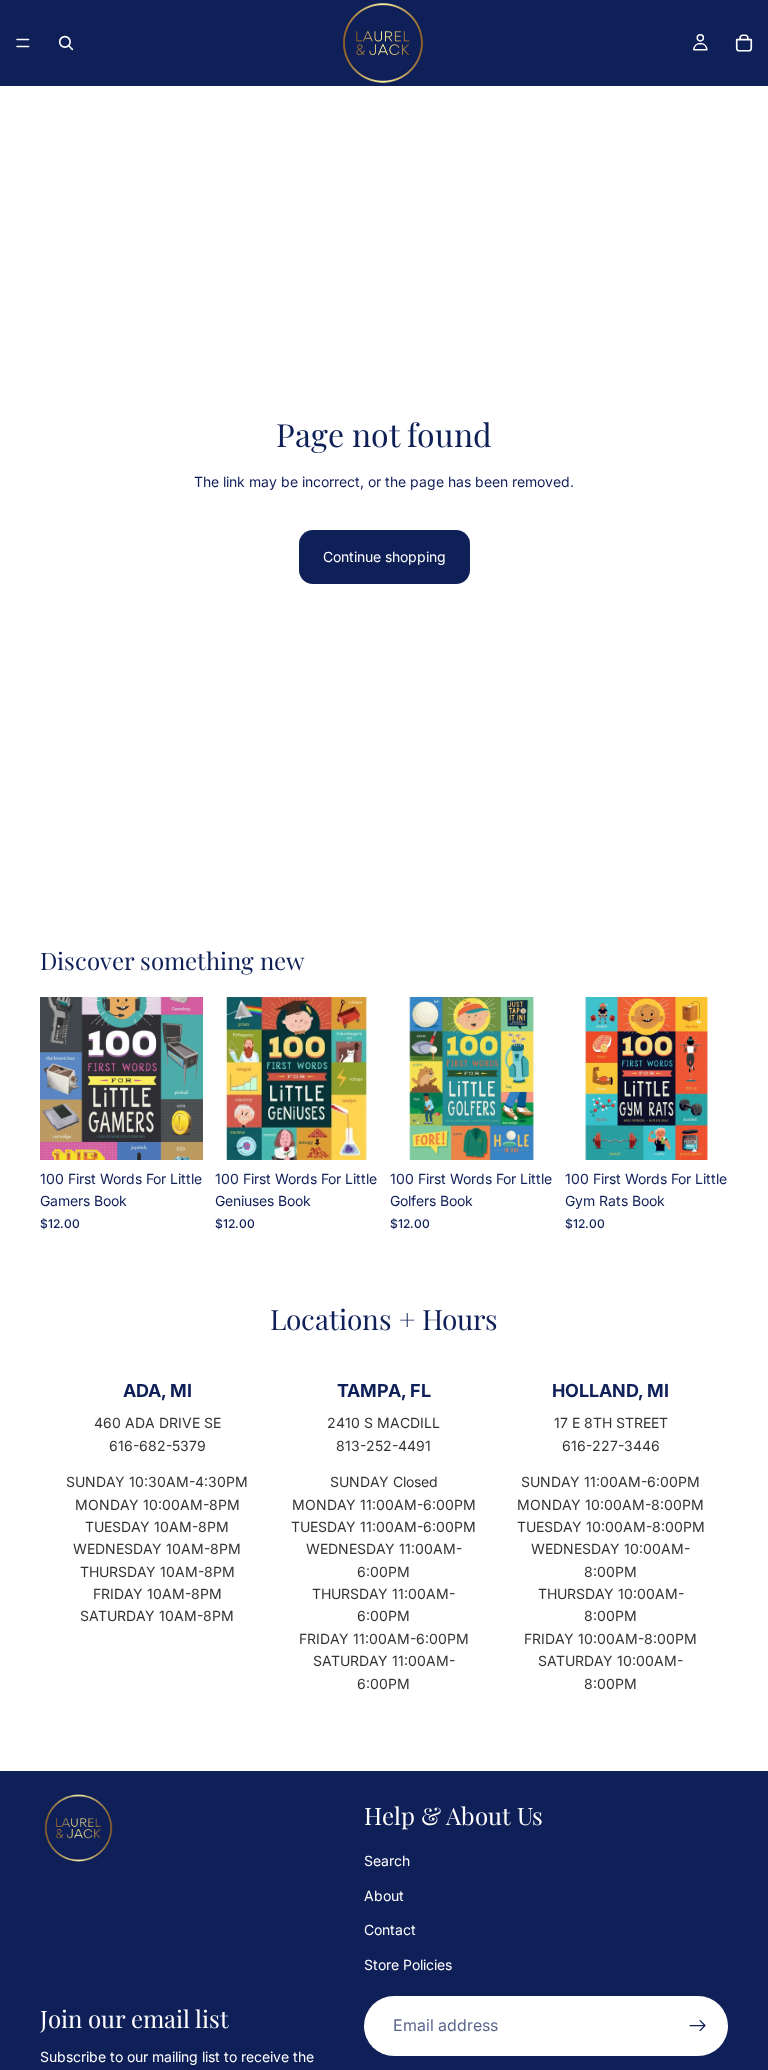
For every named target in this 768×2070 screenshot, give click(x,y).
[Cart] (744, 43)
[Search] (66, 43)
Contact (390, 1930)
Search (387, 1861)
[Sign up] (698, 2026)
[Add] (172, 1129)
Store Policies (408, 1964)
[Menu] (23, 43)
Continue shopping (384, 556)
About (384, 1895)
